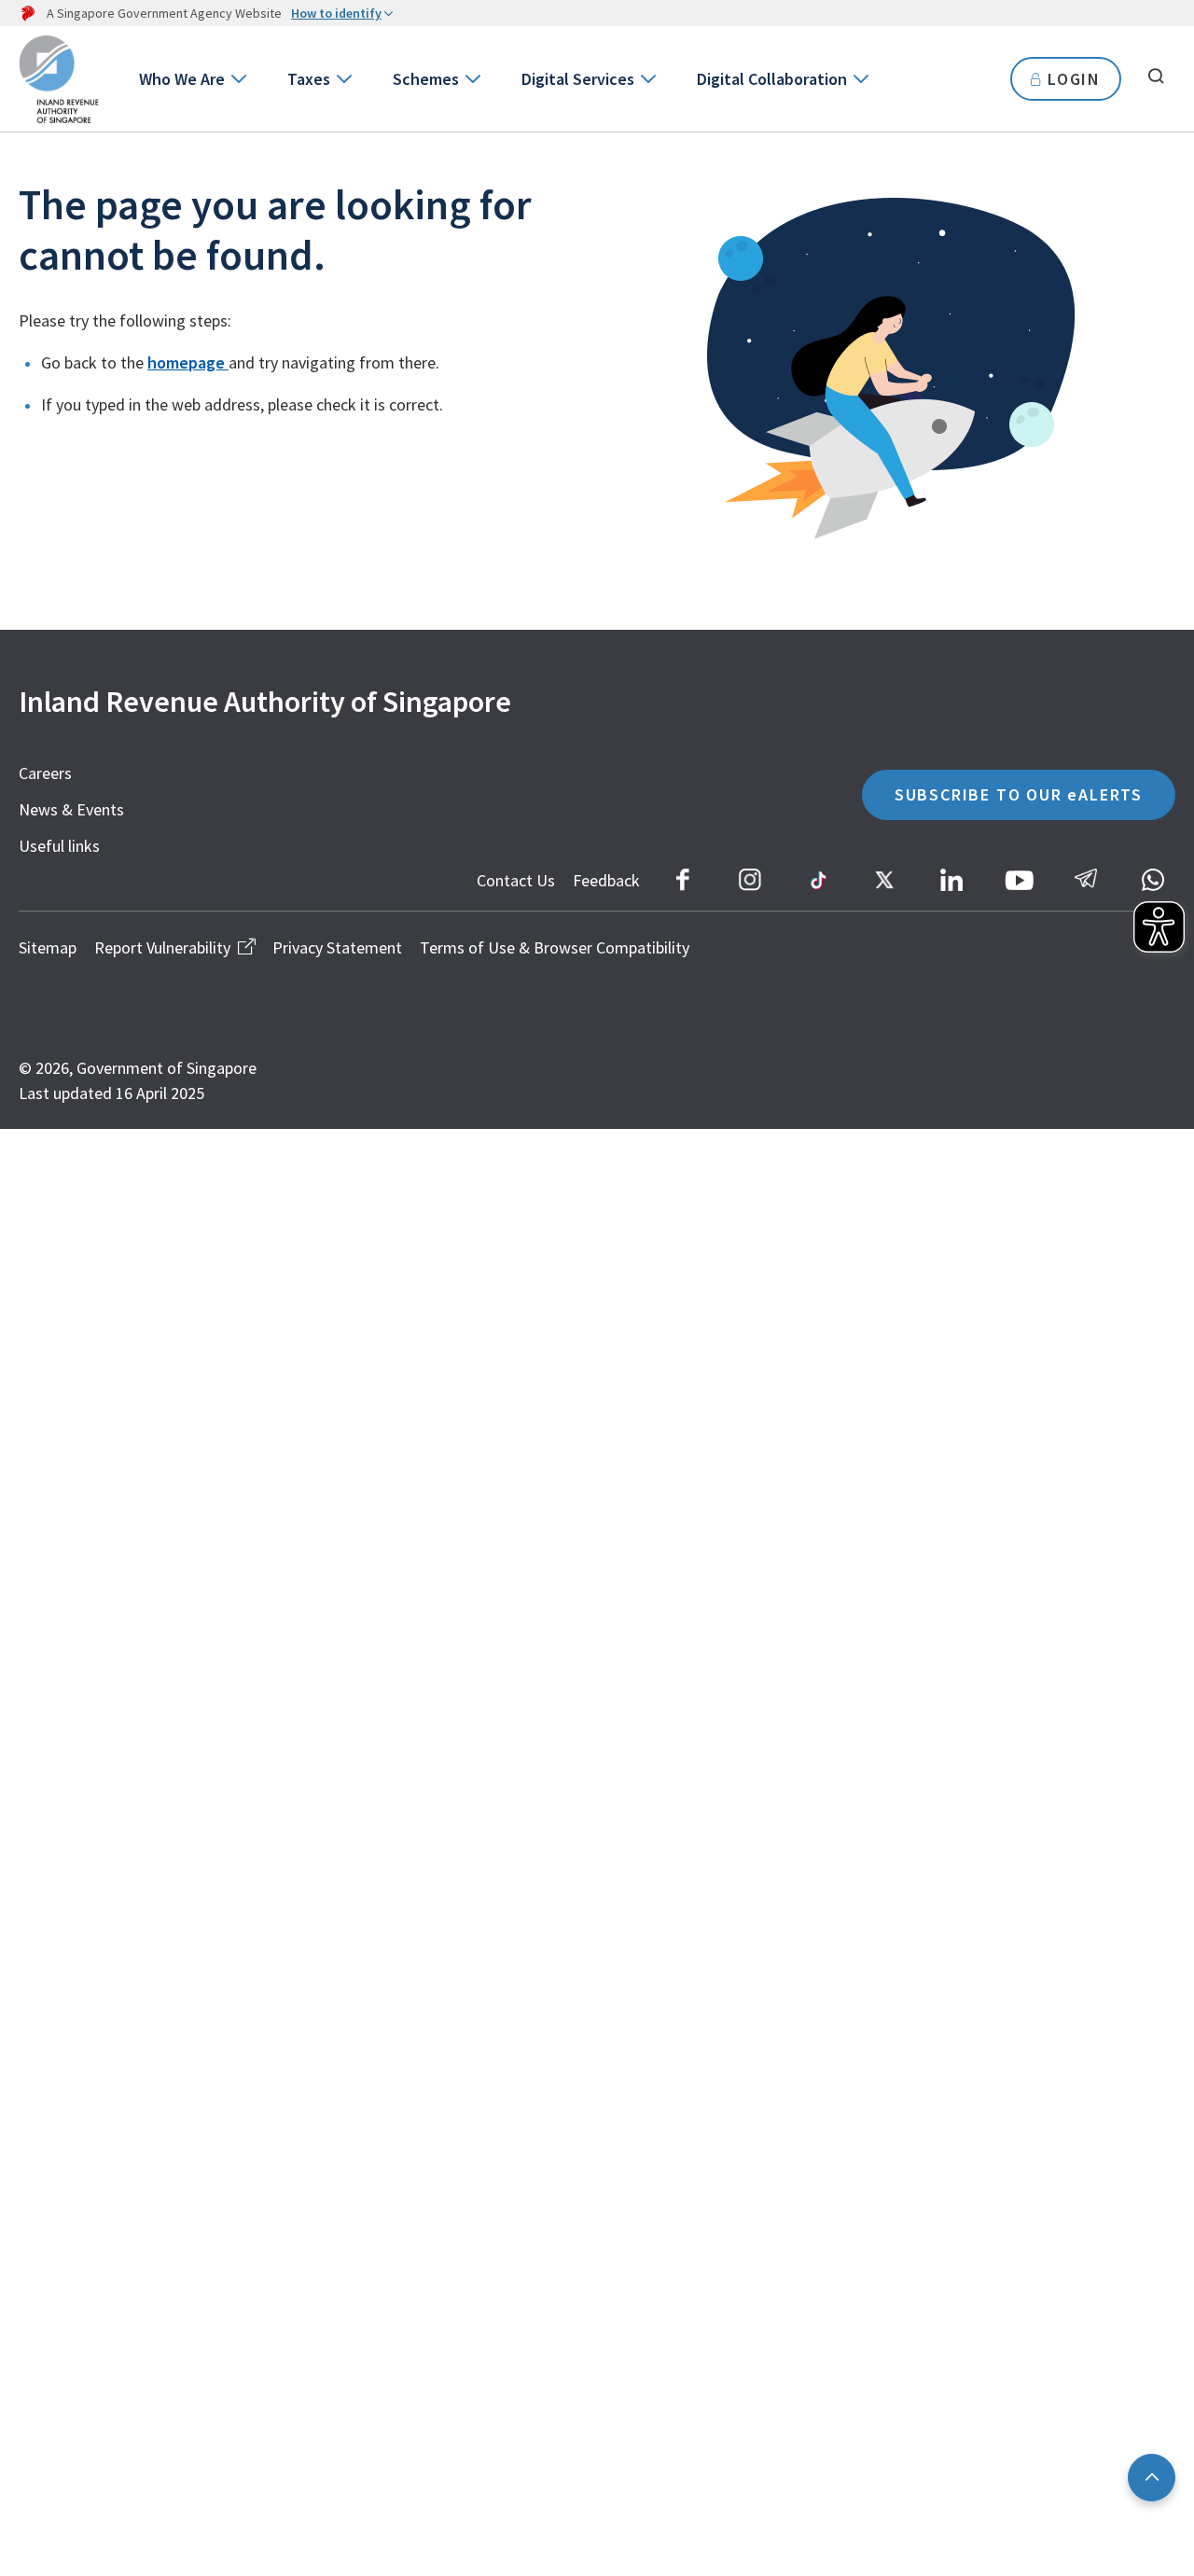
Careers (45, 773)
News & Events (71, 809)
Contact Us (516, 880)
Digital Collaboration (772, 79)
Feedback (606, 880)
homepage (188, 362)
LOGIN (1074, 79)
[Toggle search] (1156, 77)
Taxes (309, 79)
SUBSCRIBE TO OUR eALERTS (1019, 794)
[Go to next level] (237, 79)
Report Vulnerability (162, 947)
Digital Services (578, 79)
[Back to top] (1152, 2478)
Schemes (426, 79)
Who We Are (182, 79)
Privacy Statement (337, 947)
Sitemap (48, 947)
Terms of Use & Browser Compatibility (555, 947)
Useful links (59, 846)
